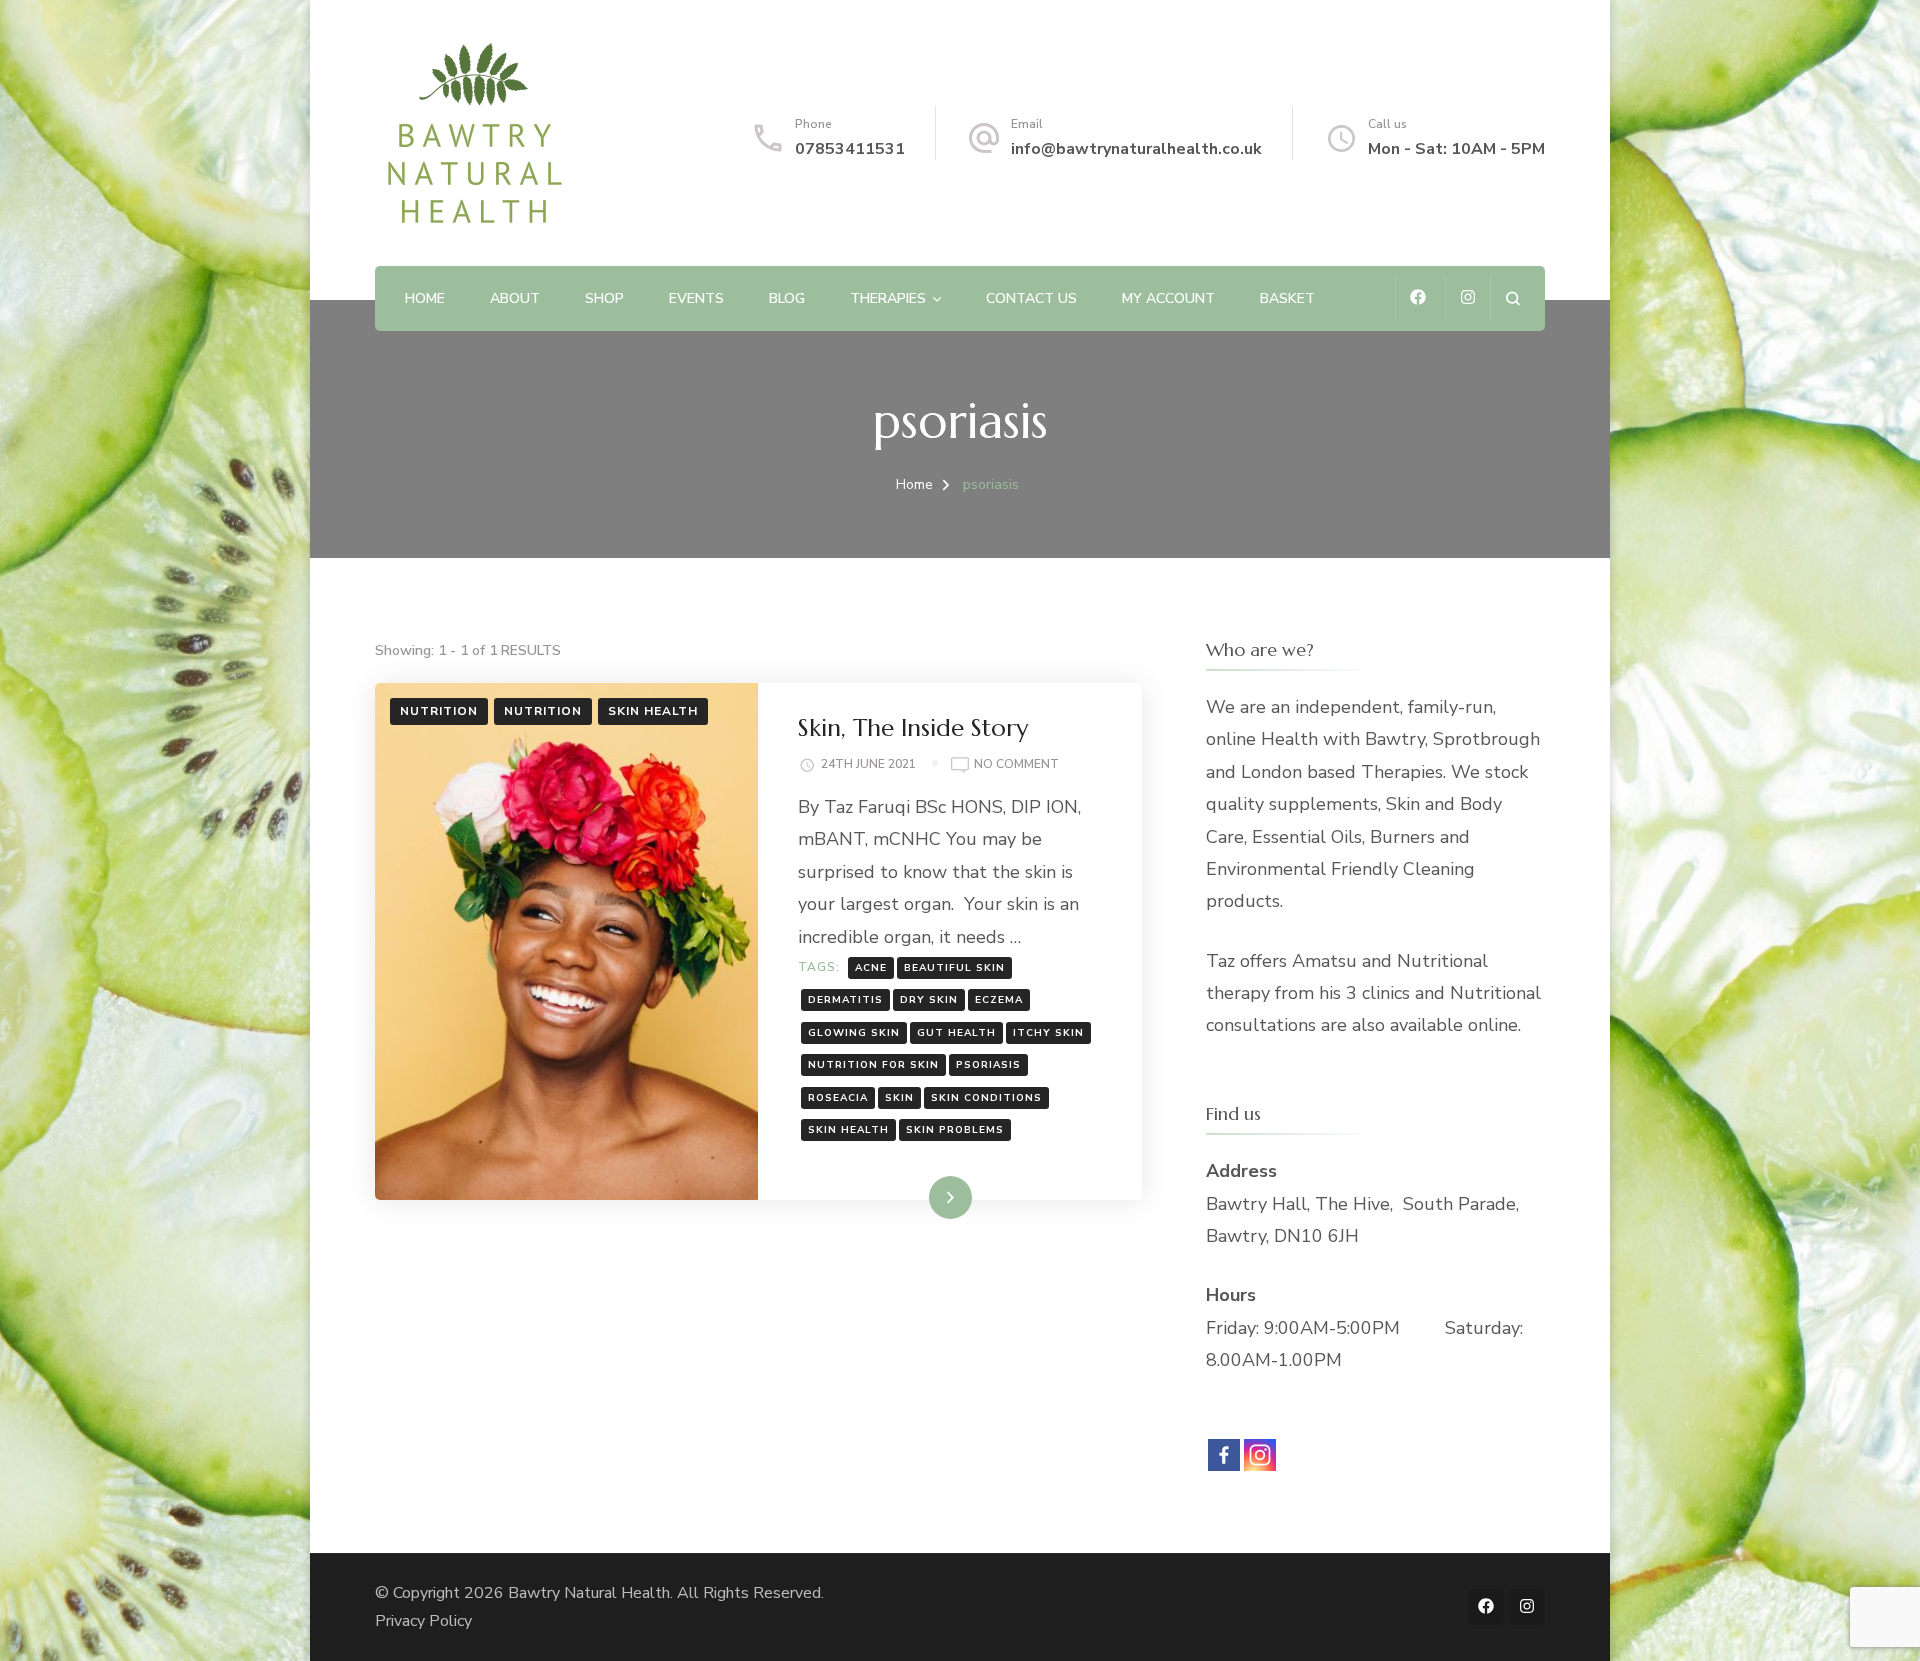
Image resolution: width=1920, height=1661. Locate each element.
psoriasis (988, 1065)
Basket (1287, 298)
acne (871, 968)
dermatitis (845, 1000)
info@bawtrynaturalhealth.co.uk (1136, 149)
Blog (787, 298)
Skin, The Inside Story (913, 728)
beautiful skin (954, 968)
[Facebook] (1224, 1455)
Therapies (888, 298)
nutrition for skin (873, 1065)
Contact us (1031, 298)
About (515, 298)
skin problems (955, 1130)
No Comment (1016, 765)
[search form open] (1512, 298)
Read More (918, 1197)
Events (696, 298)
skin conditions (986, 1098)
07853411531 (850, 149)
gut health (956, 1033)
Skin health (653, 711)
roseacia (838, 1098)
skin (899, 1098)
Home (425, 298)
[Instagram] (1260, 1455)
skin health (848, 1130)
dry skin (929, 1000)
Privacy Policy (423, 1621)
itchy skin (1048, 1033)
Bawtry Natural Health (589, 1593)
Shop (604, 298)
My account (1168, 298)
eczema (999, 1000)
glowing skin (854, 1033)
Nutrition (439, 711)
